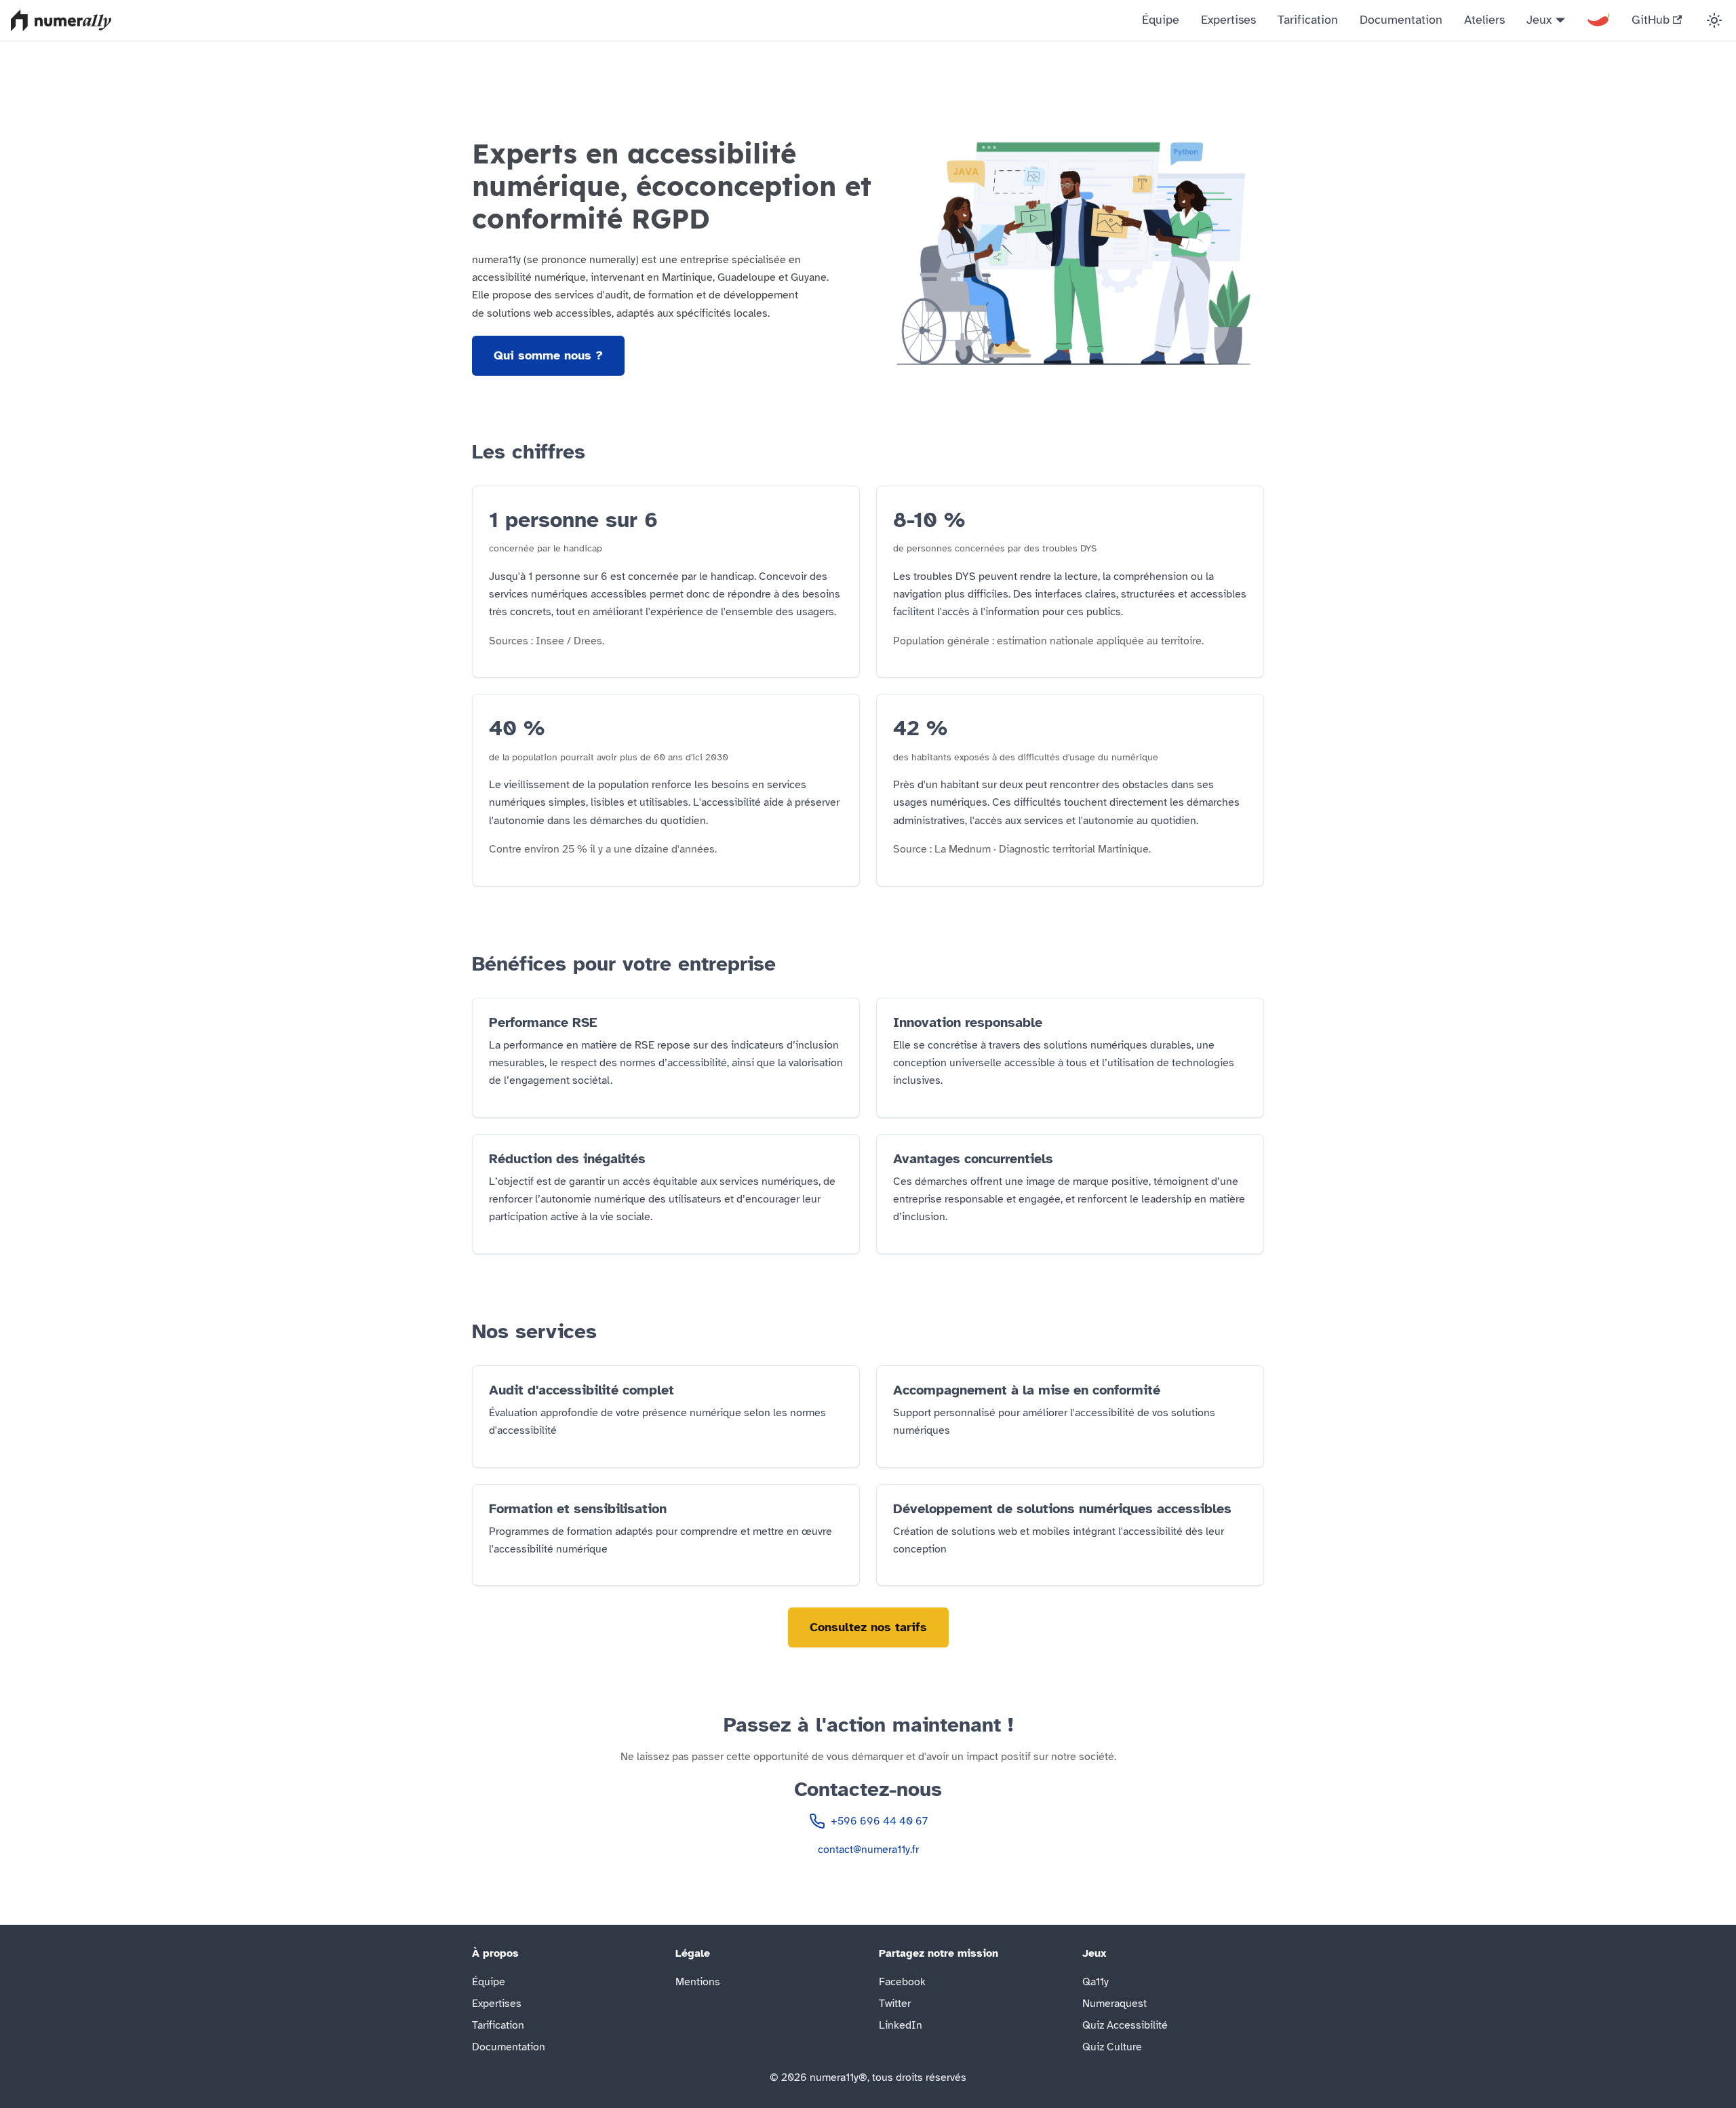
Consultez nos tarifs (868, 1627)
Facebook (902, 1982)
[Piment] (1598, 20)
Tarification (1308, 20)
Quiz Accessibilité (1125, 2025)
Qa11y (1096, 1982)
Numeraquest (1114, 2004)
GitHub (1651, 20)
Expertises (1228, 20)
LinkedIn (901, 2025)
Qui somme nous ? (548, 355)
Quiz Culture (1112, 2047)
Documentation (1401, 20)
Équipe (1161, 20)
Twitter (895, 2004)
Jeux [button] (1539, 20)
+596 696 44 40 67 (879, 1821)
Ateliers (1484, 20)
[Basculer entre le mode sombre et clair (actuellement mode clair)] (1714, 20)
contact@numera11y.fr (868, 1850)
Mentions (698, 1982)
